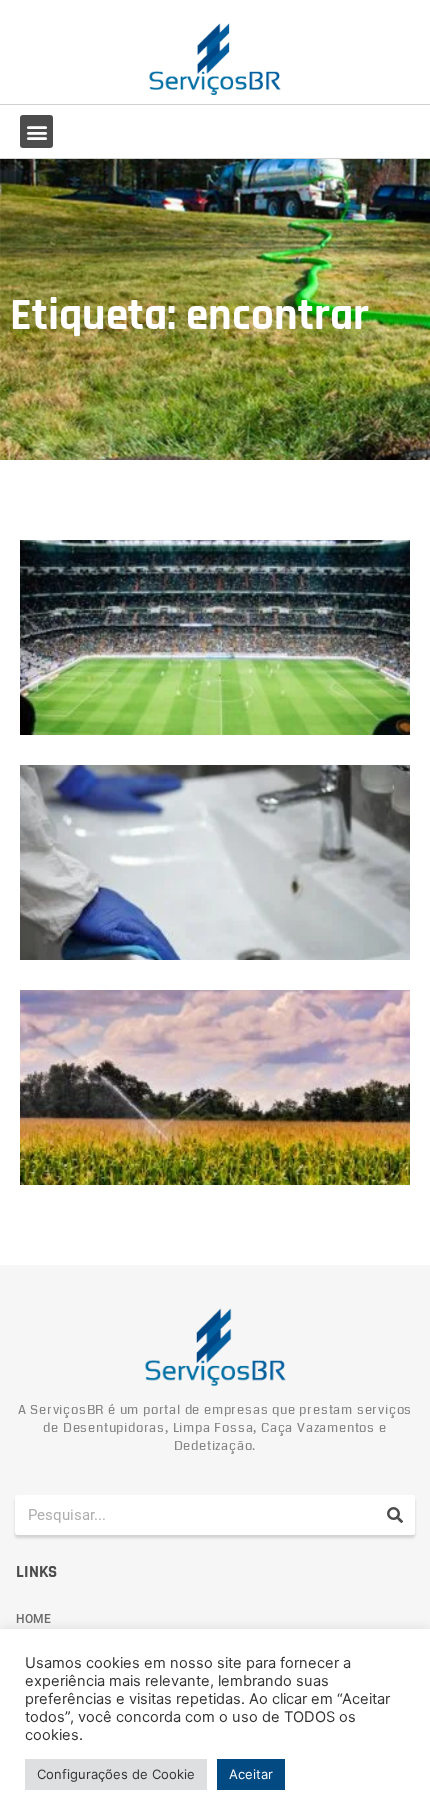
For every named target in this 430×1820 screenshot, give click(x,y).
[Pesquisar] (395, 1515)
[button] (36, 131)
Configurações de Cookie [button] (116, 1774)
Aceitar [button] (251, 1774)
